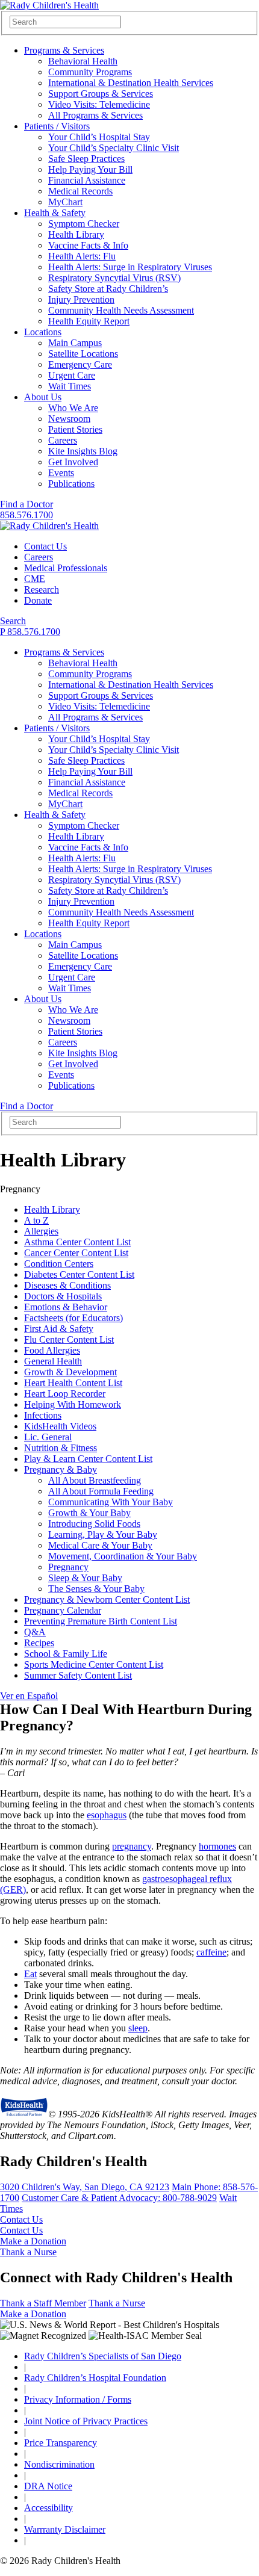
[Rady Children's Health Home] (49, 5)
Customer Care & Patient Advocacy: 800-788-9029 (119, 2198)
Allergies (41, 1231)
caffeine (211, 1952)
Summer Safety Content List (78, 1675)
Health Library (76, 234)
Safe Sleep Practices (86, 159)
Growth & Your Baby (89, 1513)
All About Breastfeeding (95, 1480)
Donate (38, 600)
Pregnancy (68, 1567)
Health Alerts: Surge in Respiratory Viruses (130, 267)
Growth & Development (70, 1372)
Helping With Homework (73, 1404)
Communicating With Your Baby (111, 1502)
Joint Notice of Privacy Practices (86, 2421)
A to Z (36, 1220)
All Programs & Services (95, 115)
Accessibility (48, 2508)
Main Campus (75, 343)
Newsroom (69, 419)
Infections (43, 1415)
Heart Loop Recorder (65, 1394)
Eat (30, 1974)
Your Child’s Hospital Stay (99, 137)
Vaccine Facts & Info (88, 245)
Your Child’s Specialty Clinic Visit (114, 148)
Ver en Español (29, 1696)
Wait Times (70, 386)
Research (42, 590)
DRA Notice (48, 2486)
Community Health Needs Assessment (121, 310)
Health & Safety (55, 213)
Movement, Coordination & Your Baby (123, 1556)
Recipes (39, 1643)
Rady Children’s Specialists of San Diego (103, 2356)
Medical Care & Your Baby (100, 1545)
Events (61, 473)
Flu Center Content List (69, 1339)
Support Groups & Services (101, 94)
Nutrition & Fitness (61, 1448)
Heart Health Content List (73, 1383)
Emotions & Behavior (66, 1307)
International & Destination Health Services (131, 83)
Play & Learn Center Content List (88, 1459)
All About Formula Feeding (101, 1491)
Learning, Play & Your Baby (103, 1534)
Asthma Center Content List (77, 1242)
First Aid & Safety (59, 1329)
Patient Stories (75, 429)
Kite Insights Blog (83, 451)
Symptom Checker (84, 224)
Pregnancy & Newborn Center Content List (107, 1599)
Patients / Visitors (57, 126)
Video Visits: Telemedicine (99, 104)
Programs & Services (64, 50)
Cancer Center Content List (76, 1253)
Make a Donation (33, 2241)
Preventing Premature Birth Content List (101, 1621)
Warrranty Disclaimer (65, 2529)
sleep (138, 2028)
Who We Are (73, 408)
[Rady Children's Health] (49, 526)
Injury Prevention (81, 299)
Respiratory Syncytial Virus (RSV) (114, 278)
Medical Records (80, 191)
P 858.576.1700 (30, 632)
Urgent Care (72, 375)
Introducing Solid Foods (94, 1524)
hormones (217, 1846)
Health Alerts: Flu (82, 256)
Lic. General (48, 1437)
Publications (71, 484)
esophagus (107, 1815)
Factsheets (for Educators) (73, 1318)
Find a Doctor (27, 504)
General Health (53, 1361)
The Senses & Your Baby (96, 1589)
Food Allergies (52, 1350)
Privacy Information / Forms (78, 2399)
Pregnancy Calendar (63, 1610)
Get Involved (73, 462)
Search (13, 621)
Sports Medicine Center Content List (94, 1664)
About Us (43, 397)
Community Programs (90, 72)
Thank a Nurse (28, 2252)
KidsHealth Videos (60, 1426)
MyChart (65, 202)
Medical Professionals (66, 568)
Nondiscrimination (59, 2464)
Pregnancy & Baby (61, 1469)
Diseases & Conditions (67, 1285)
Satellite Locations (83, 354)
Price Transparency (61, 2443)
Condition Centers (59, 1264)
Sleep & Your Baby (85, 1578)
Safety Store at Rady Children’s (108, 289)
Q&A (35, 1632)
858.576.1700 (27, 515)
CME (35, 579)
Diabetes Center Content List (79, 1274)
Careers (63, 440)
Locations (43, 332)
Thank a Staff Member (43, 2303)
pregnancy (132, 1846)
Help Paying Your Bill (90, 169)
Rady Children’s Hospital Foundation (95, 2378)
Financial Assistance (87, 180)
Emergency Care (80, 364)
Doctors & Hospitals (63, 1296)
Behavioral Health (83, 61)
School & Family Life (66, 1654)
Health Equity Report (89, 321)
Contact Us (45, 546)
